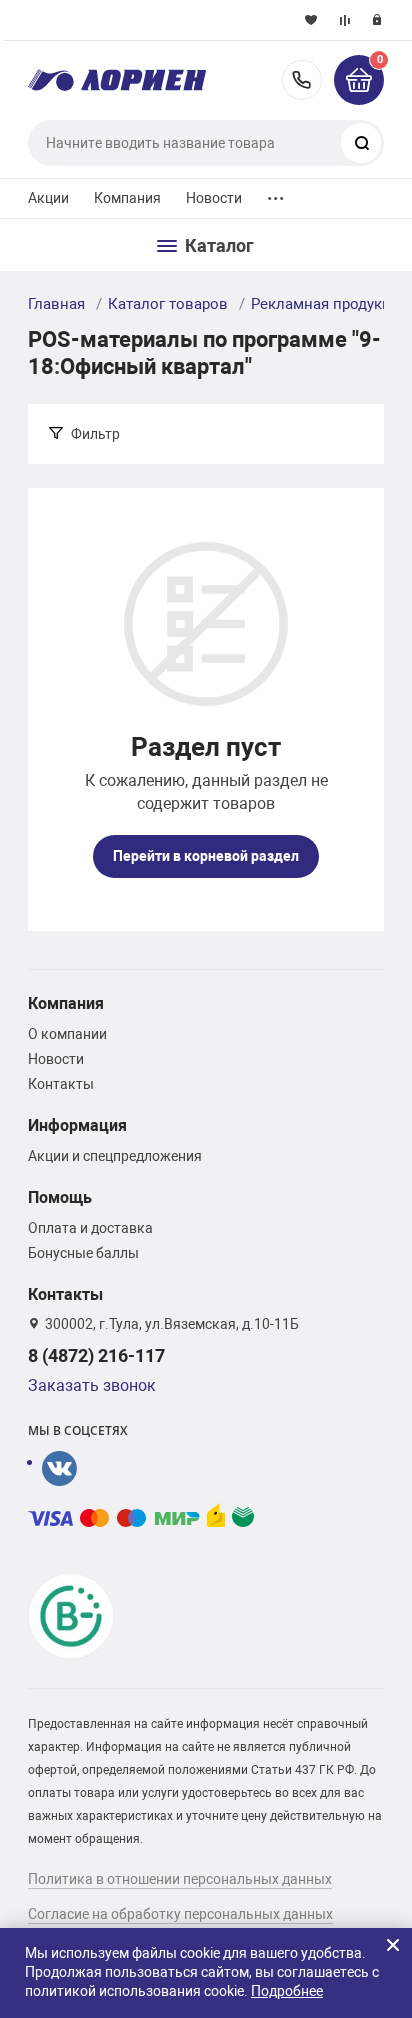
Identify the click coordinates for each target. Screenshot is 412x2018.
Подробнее (287, 1991)
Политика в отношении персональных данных (180, 1879)
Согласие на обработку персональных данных (180, 1914)
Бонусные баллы (83, 1253)
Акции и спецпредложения (115, 1156)
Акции (49, 198)
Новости (214, 198)
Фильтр (95, 434)
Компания (128, 198)
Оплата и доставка (90, 1228)
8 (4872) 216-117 (302, 80)
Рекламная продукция (329, 304)
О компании (67, 1034)
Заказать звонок (92, 1385)
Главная (56, 304)
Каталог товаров (168, 304)
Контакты (61, 1084)
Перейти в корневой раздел (206, 856)
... (276, 193)
